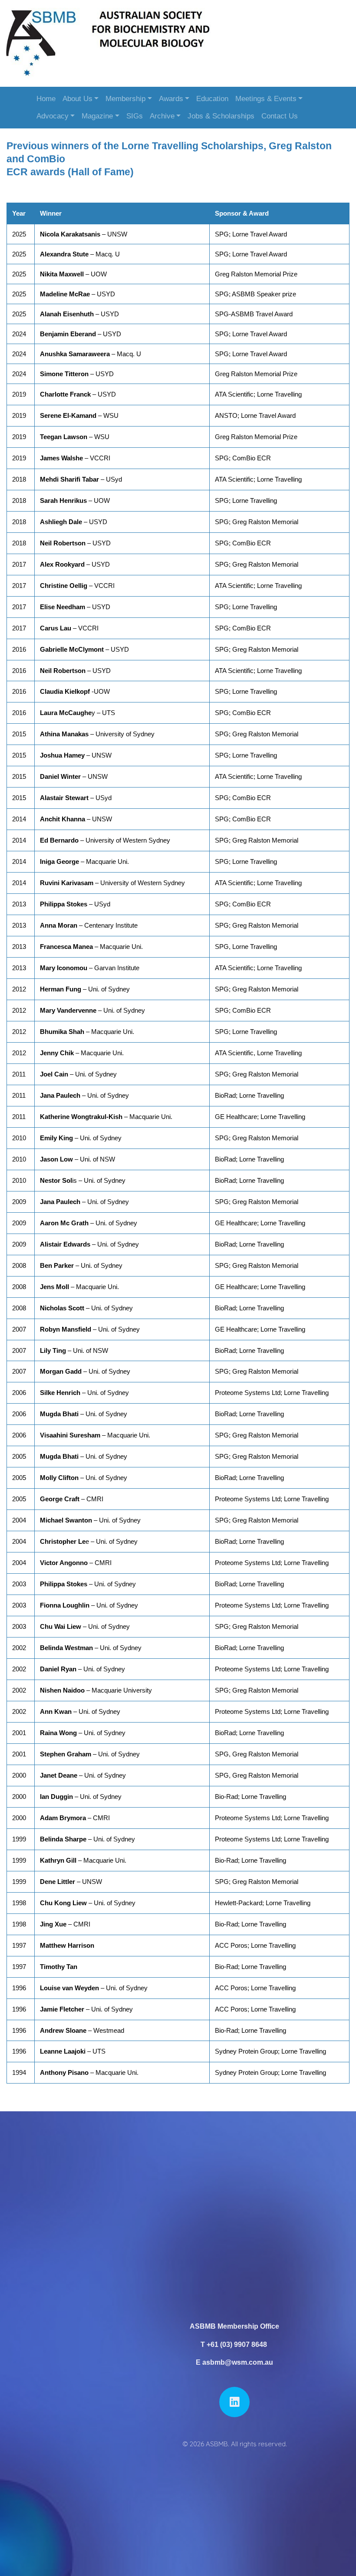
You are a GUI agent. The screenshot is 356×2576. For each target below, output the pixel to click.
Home (46, 99)
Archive (162, 116)
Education (212, 99)
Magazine (97, 116)
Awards (171, 99)
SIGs (135, 116)
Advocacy (53, 116)
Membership (125, 99)
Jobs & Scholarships (221, 116)
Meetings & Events (266, 99)
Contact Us (280, 116)
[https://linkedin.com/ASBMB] (234, 2402)
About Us (77, 99)
